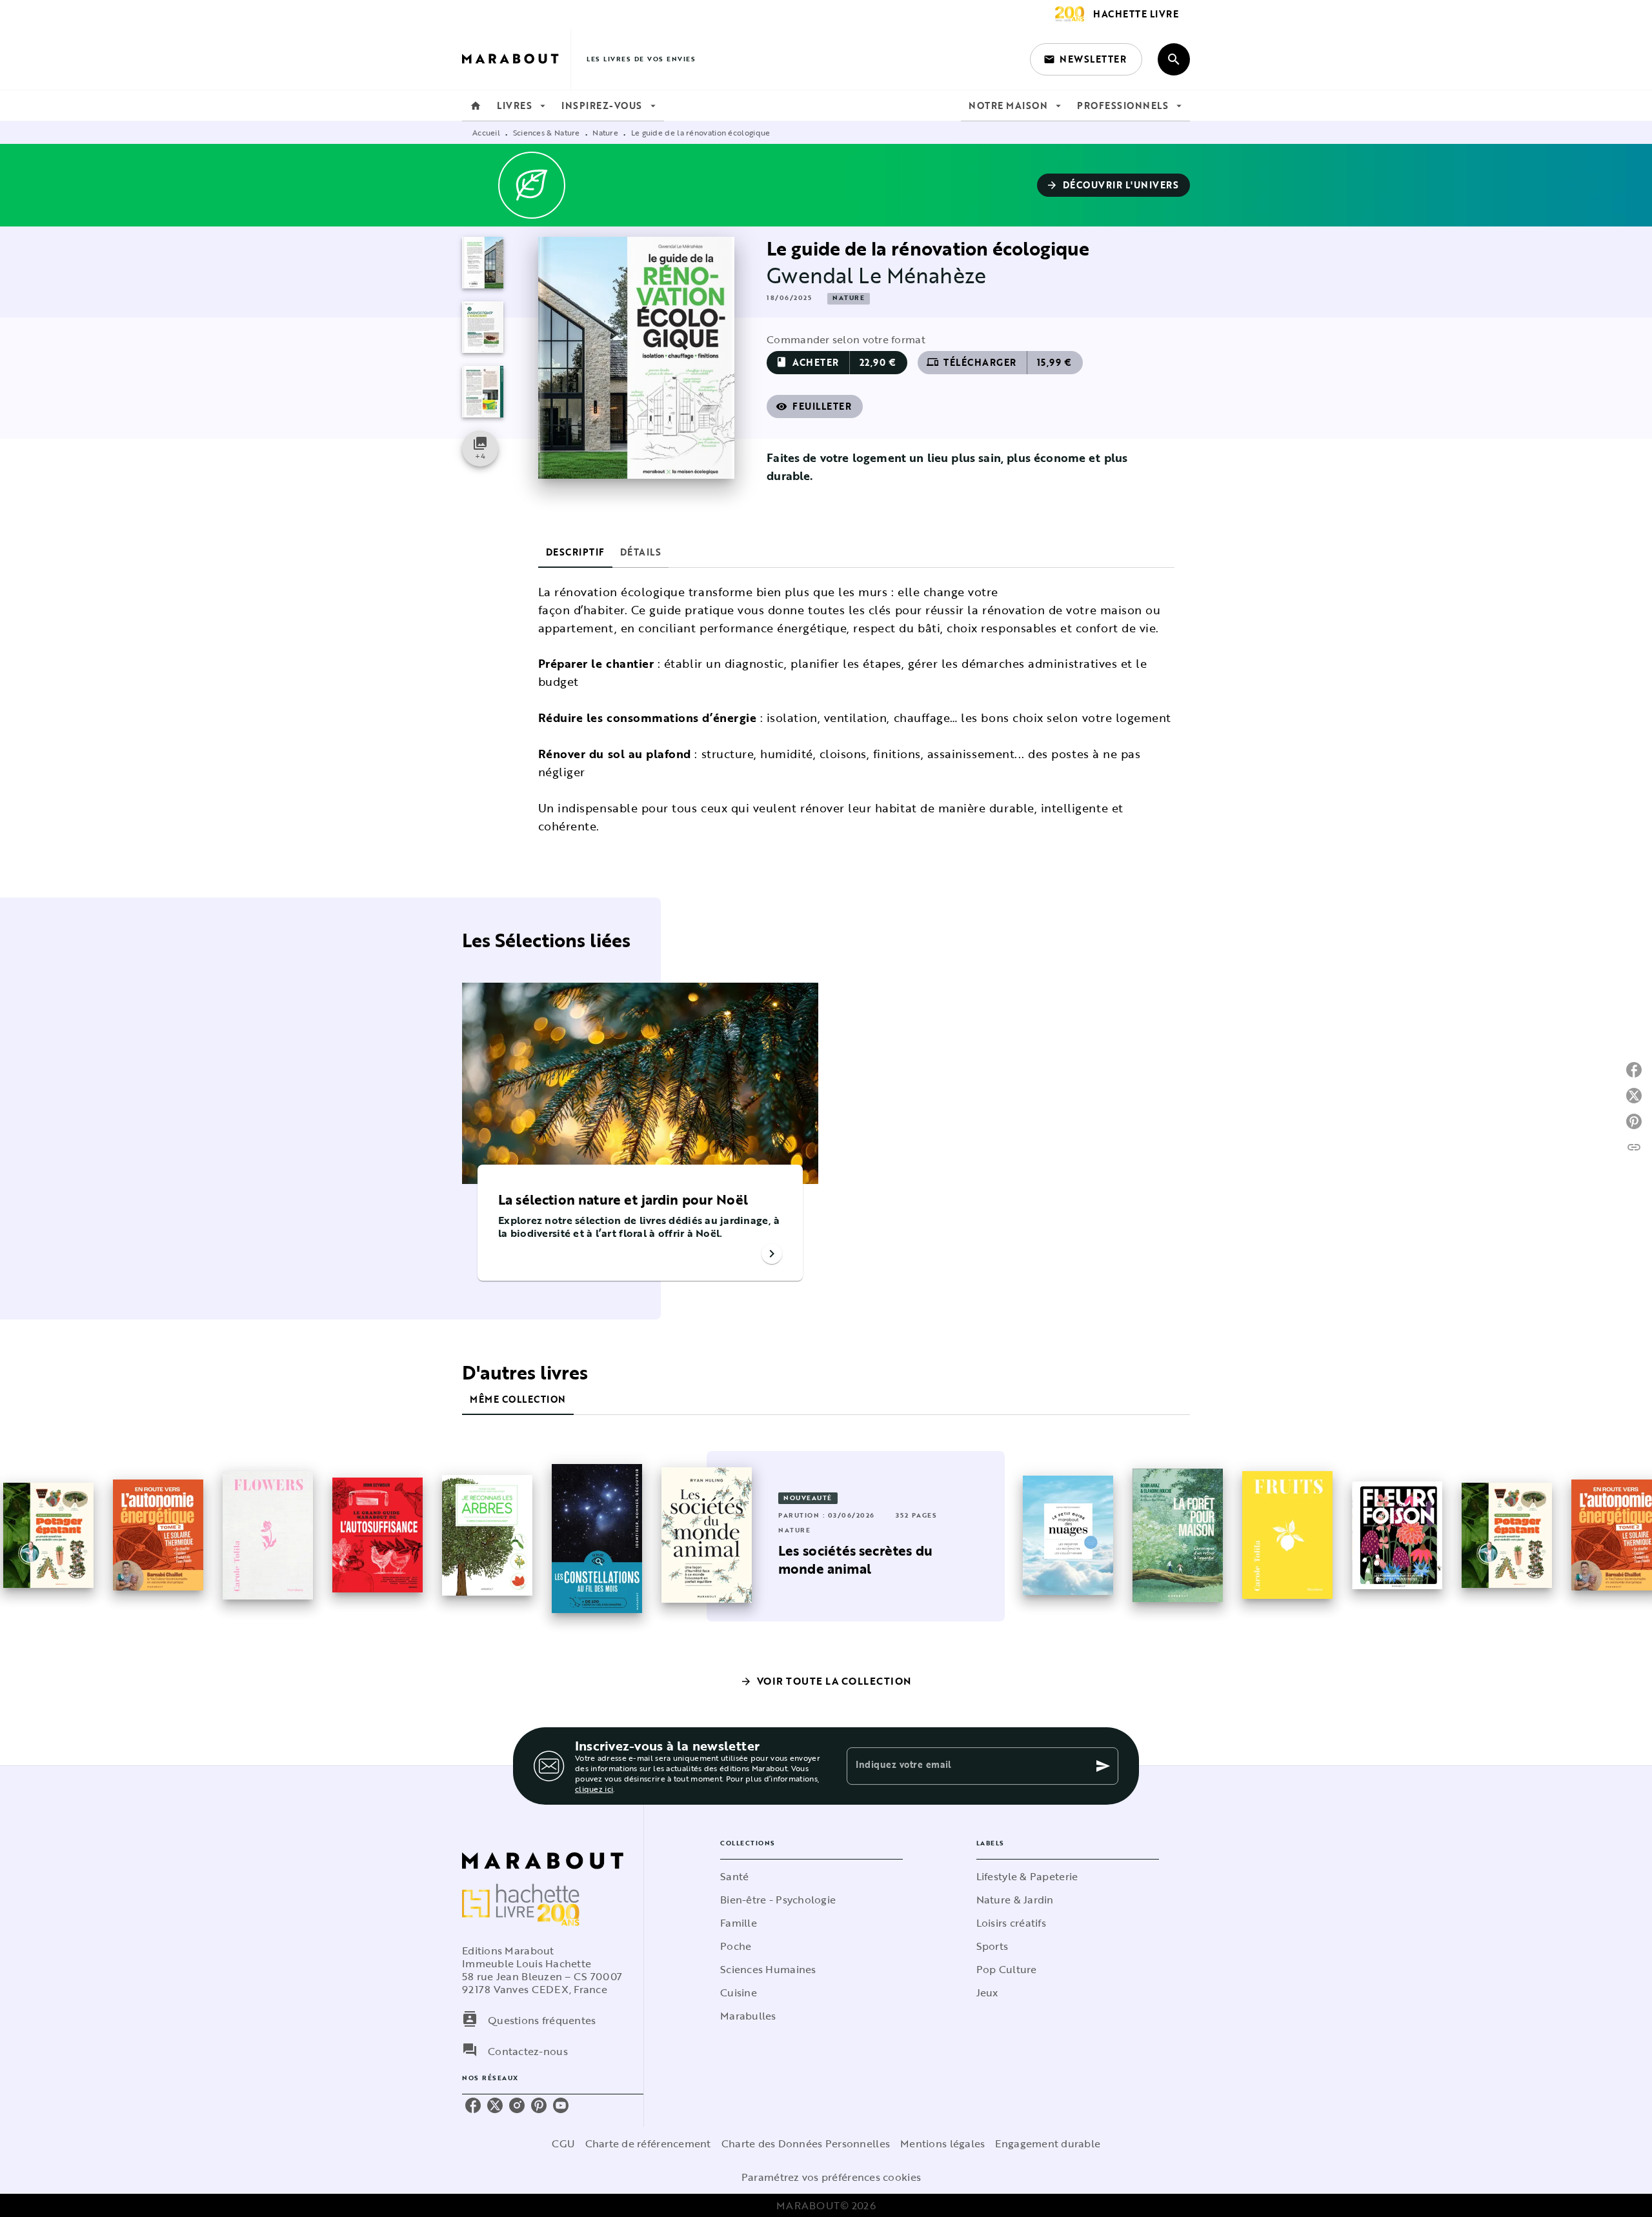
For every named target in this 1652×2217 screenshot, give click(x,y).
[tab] (476, 106)
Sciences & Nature (547, 132)
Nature (605, 132)
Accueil (486, 132)
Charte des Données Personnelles (806, 2143)
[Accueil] (516, 59)
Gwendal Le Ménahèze (876, 275)
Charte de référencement (648, 2143)
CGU (563, 2143)
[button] (1086, 59)
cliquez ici (594, 1789)
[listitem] (473, 2105)
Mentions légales (942, 2143)
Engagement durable (1048, 2143)
